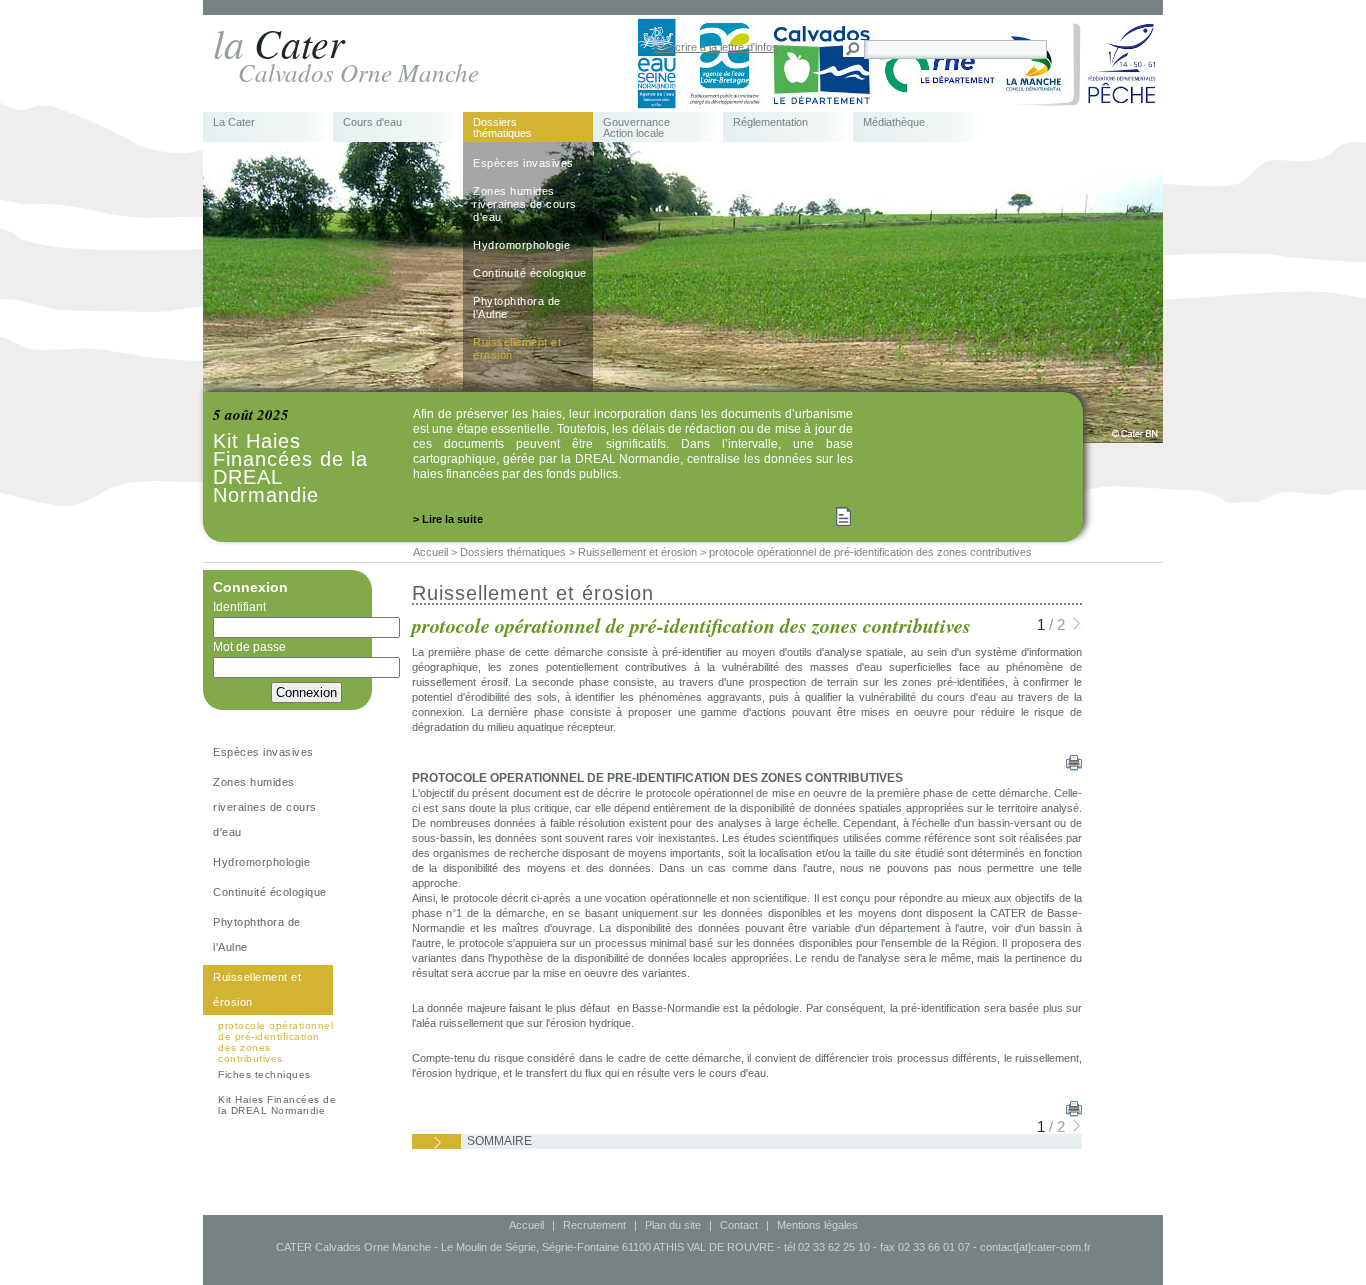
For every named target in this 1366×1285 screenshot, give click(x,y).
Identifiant (239, 607)
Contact (739, 1225)
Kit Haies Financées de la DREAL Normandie (277, 1105)
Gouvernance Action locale (636, 128)
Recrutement (594, 1225)
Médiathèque (894, 122)
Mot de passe (249, 647)
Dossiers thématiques (502, 128)
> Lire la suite (448, 519)
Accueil (526, 1225)
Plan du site (673, 1225)
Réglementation (770, 122)
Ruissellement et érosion (517, 348)
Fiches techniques (264, 1074)
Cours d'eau (372, 122)
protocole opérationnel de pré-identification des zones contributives (275, 1042)
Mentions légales (817, 1225)
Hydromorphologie (521, 245)
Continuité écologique (530, 273)
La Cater (234, 122)
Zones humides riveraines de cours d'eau (525, 204)
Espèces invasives (523, 163)
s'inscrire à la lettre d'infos (715, 47)
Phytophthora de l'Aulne (517, 307)
